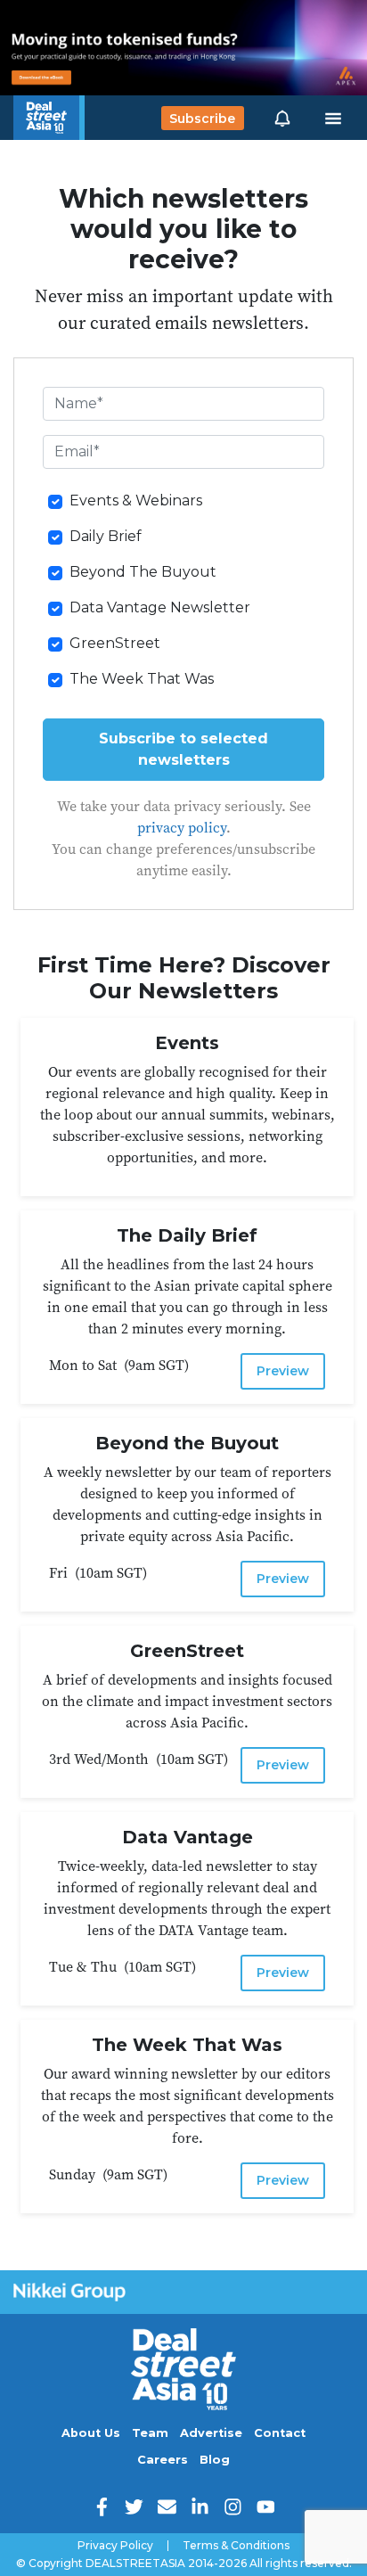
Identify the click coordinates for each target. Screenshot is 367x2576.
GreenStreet (115, 643)
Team (150, 2433)
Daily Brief (106, 536)
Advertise (211, 2433)
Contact (280, 2433)
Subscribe (202, 118)
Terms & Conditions (236, 2546)
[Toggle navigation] (333, 119)
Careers (163, 2460)
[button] (282, 118)
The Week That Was (142, 679)
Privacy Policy (115, 2546)
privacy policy (182, 827)
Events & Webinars (136, 500)
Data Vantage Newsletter (160, 607)
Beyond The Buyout (143, 572)
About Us (91, 2433)
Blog (215, 2460)
